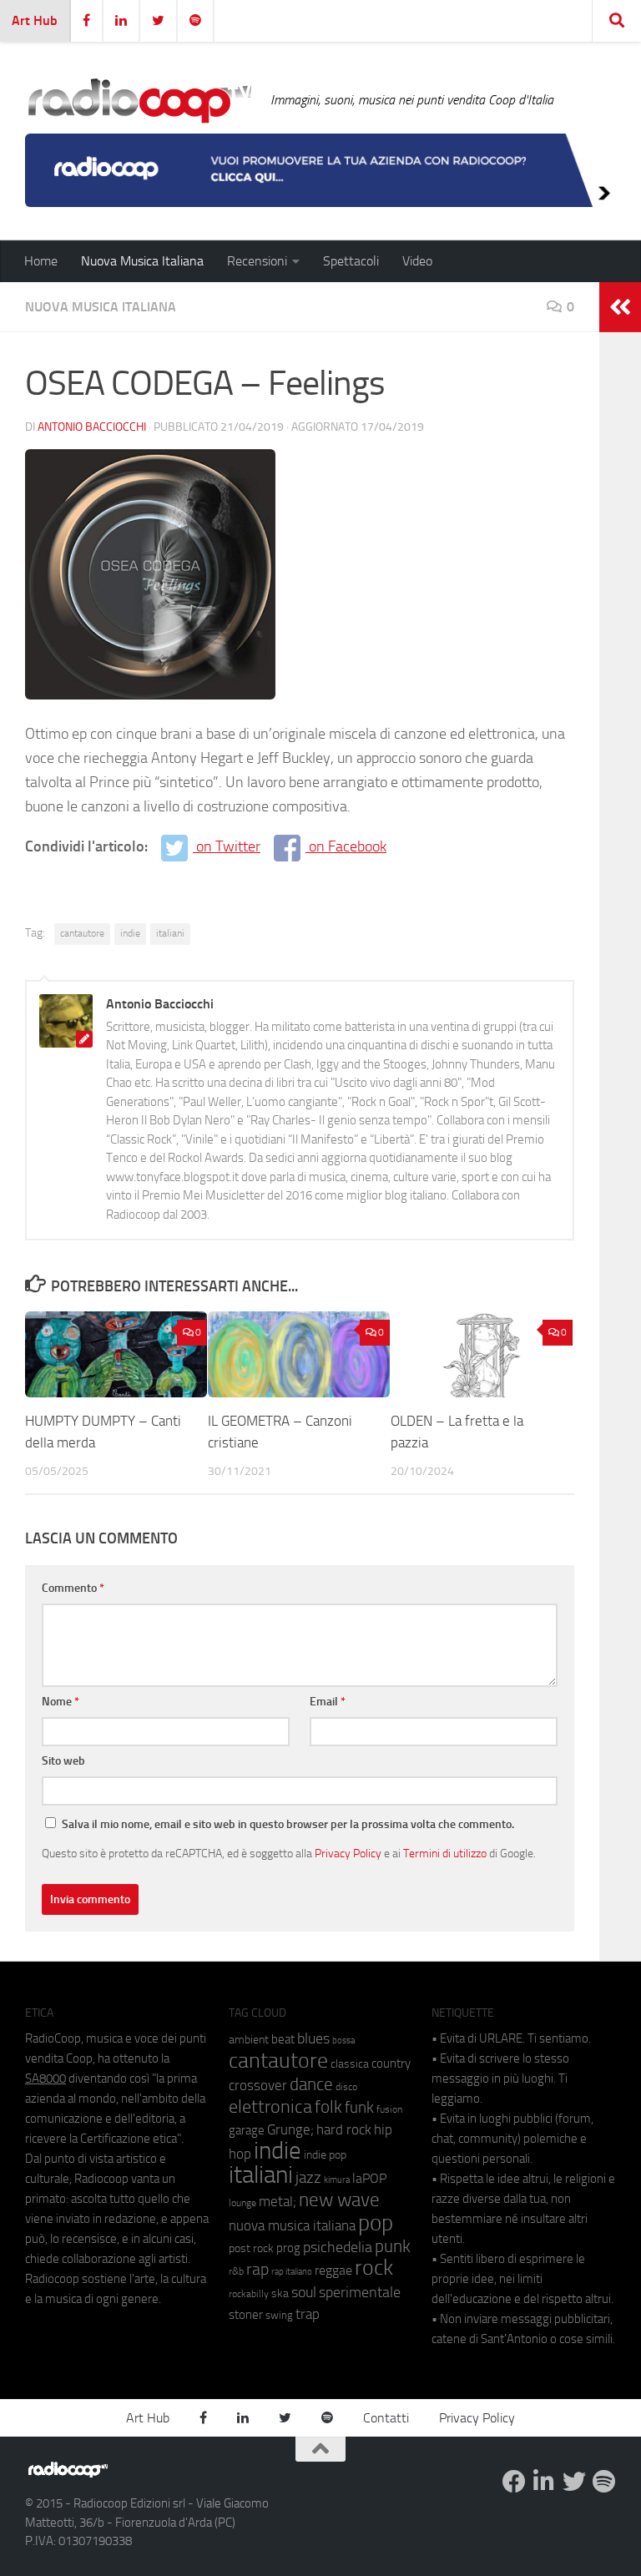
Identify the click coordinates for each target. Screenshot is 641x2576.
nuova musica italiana (292, 2225)
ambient (249, 2040)
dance (311, 2084)
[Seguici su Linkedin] (544, 2482)
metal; (278, 2202)
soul (304, 2292)
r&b (236, 2271)
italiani (170, 933)
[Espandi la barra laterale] (620, 307)
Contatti (386, 2418)
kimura (337, 2180)
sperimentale (360, 2292)
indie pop (325, 2155)
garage (247, 2130)
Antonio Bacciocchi (92, 427)
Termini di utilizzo (445, 1853)
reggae (333, 2270)
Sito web (63, 1761)
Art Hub (35, 20)
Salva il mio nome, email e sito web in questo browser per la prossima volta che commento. (288, 1824)
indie (130, 933)
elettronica (270, 2106)
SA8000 (45, 2078)
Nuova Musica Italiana (142, 261)
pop (376, 2223)
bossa (343, 2041)
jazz (308, 2178)
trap (308, 2314)
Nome (61, 1702)
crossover (258, 2085)
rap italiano (292, 2272)
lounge (242, 2203)
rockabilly (249, 2294)
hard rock (344, 2130)
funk (359, 2108)
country (391, 2063)
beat (283, 2039)
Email (328, 1702)
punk (393, 2246)
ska (280, 2293)
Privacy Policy (348, 1853)
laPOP (369, 2179)
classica (350, 2064)
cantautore (82, 933)
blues (313, 2038)
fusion (389, 2109)
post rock (251, 2248)
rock (374, 2268)
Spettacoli (351, 261)
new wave (339, 2200)
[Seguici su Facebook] (514, 2482)
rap (257, 2269)
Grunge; (290, 2130)
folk (328, 2107)
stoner (246, 2315)
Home (41, 261)
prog (288, 2248)
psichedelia (338, 2247)
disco (346, 2087)
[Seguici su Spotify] (604, 2482)
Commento (73, 1588)
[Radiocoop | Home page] (139, 100)
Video (417, 261)
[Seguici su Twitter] (574, 2482)
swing (279, 2315)
